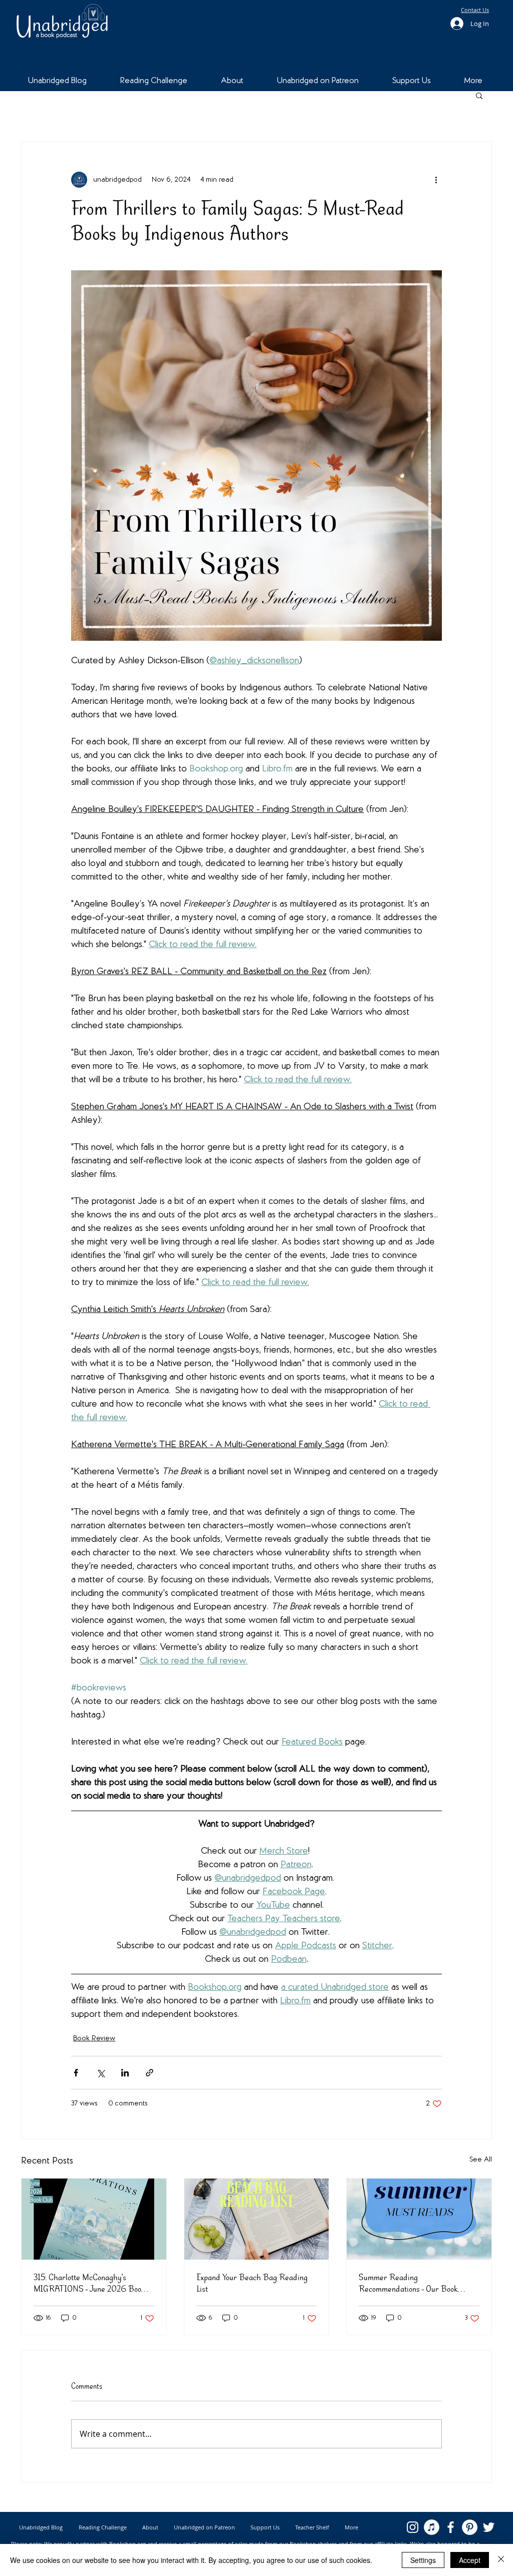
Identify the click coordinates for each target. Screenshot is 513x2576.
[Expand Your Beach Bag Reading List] (257, 2219)
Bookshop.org (127, 2544)
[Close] (501, 2560)
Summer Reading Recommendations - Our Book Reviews (408, 2283)
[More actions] (436, 180)
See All (481, 2160)
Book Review (94, 2039)
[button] (479, 95)
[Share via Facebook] (76, 2073)
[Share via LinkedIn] (125, 2073)
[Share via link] (150, 2073)
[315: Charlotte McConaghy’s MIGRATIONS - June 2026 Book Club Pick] (94, 2219)
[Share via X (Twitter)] (100, 2073)
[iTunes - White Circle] (432, 2527)
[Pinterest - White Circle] (470, 2527)
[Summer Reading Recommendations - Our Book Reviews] (419, 2219)
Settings (423, 2560)
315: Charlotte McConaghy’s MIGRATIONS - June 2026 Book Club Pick (89, 2283)
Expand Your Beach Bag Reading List (252, 2283)
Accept (470, 2560)
